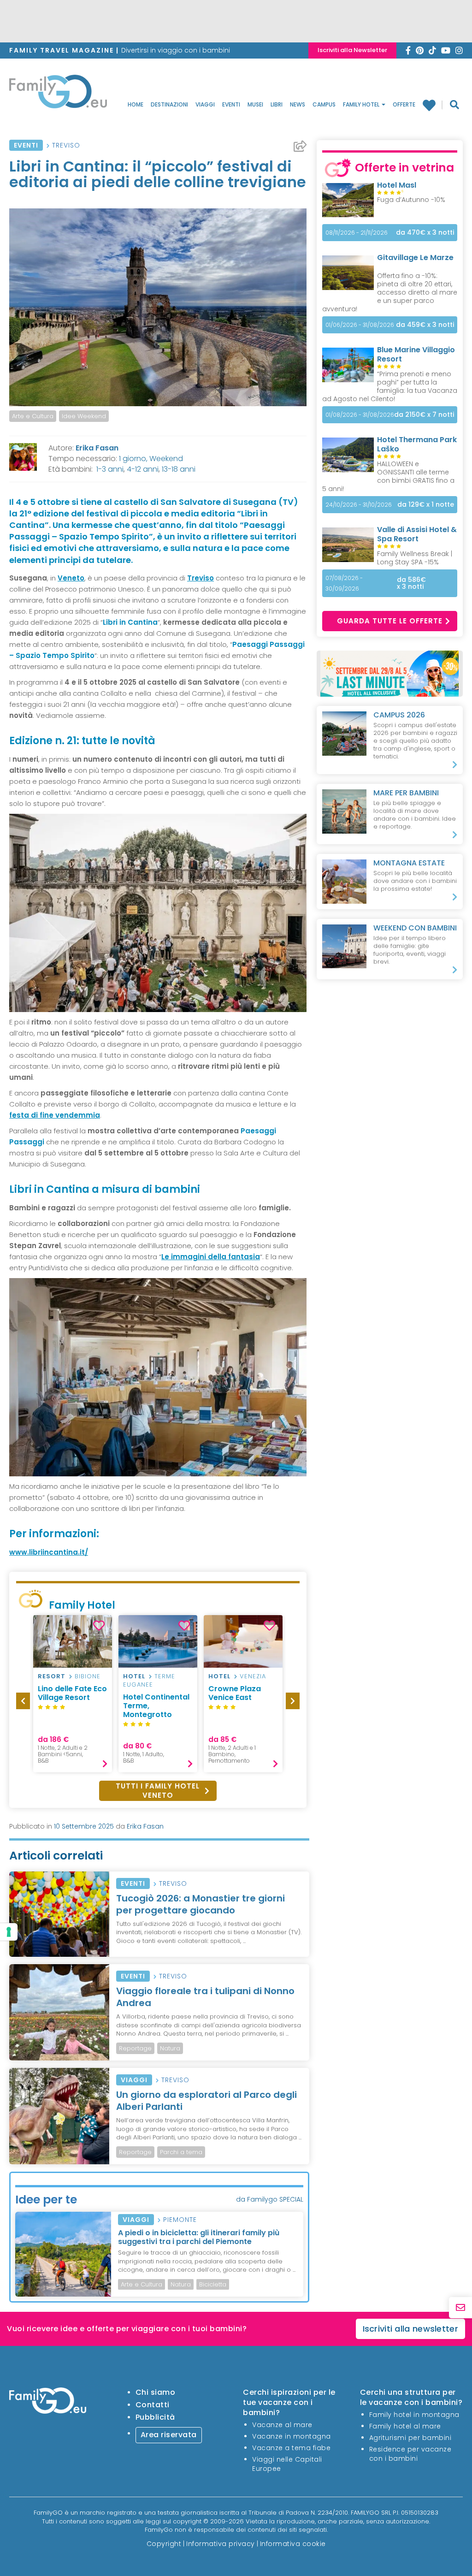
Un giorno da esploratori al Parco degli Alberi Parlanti (206, 2101)
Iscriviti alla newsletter (411, 2329)
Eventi (231, 104)
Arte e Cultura (33, 416)
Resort (52, 1676)
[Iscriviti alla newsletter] (460, 2308)
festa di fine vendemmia (55, 1115)
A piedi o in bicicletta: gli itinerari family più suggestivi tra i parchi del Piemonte (199, 2237)
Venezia (253, 1676)
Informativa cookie (293, 2544)
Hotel (134, 1676)
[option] (73, 1694)
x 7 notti (424, 415)
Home (136, 104)
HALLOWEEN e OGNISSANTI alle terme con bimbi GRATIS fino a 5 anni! (388, 476)
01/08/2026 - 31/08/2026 (360, 415)
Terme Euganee (149, 1680)
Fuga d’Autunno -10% (411, 200)
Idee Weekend (84, 416)
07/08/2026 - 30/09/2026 (344, 583)
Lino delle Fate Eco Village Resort (72, 1693)
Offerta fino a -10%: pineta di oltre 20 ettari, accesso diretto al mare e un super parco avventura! (390, 292)
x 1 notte (426, 505)
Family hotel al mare (405, 2426)
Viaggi (205, 104)
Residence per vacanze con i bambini (410, 2454)
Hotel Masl (397, 185)
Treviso (66, 145)
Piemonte (180, 2220)
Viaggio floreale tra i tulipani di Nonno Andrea (205, 1997)
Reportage (135, 2048)
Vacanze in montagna (292, 2436)
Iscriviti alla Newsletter (352, 50)
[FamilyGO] (58, 94)
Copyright (164, 2544)
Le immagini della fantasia (211, 1257)
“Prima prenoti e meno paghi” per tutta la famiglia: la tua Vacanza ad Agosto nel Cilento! (390, 386)
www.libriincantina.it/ (49, 1552)
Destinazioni (169, 104)
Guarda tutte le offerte (390, 621)
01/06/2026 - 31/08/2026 (360, 325)
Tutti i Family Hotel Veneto (158, 1791)
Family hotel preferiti (433, 105)
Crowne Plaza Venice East (235, 1693)
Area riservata (169, 2435)
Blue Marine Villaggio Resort (416, 354)
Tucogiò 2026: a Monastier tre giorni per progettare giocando (201, 1904)
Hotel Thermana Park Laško (417, 444)
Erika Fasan (97, 448)
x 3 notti (425, 233)
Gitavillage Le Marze (415, 258)
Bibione (88, 1676)
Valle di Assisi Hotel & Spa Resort (417, 534)
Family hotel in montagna (414, 2415)
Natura (170, 2048)
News (298, 104)
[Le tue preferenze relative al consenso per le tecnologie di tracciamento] (9, 1932)
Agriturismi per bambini (410, 2438)
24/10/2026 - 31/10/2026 (359, 505)
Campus (324, 104)
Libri (277, 104)
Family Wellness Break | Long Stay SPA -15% (415, 558)
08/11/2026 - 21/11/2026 (357, 233)
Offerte (404, 104)
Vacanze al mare (282, 2425)
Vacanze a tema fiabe (291, 2448)
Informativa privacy (221, 2544)
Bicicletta (213, 2284)
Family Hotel (362, 104)
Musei (255, 104)
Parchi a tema (181, 2152)
